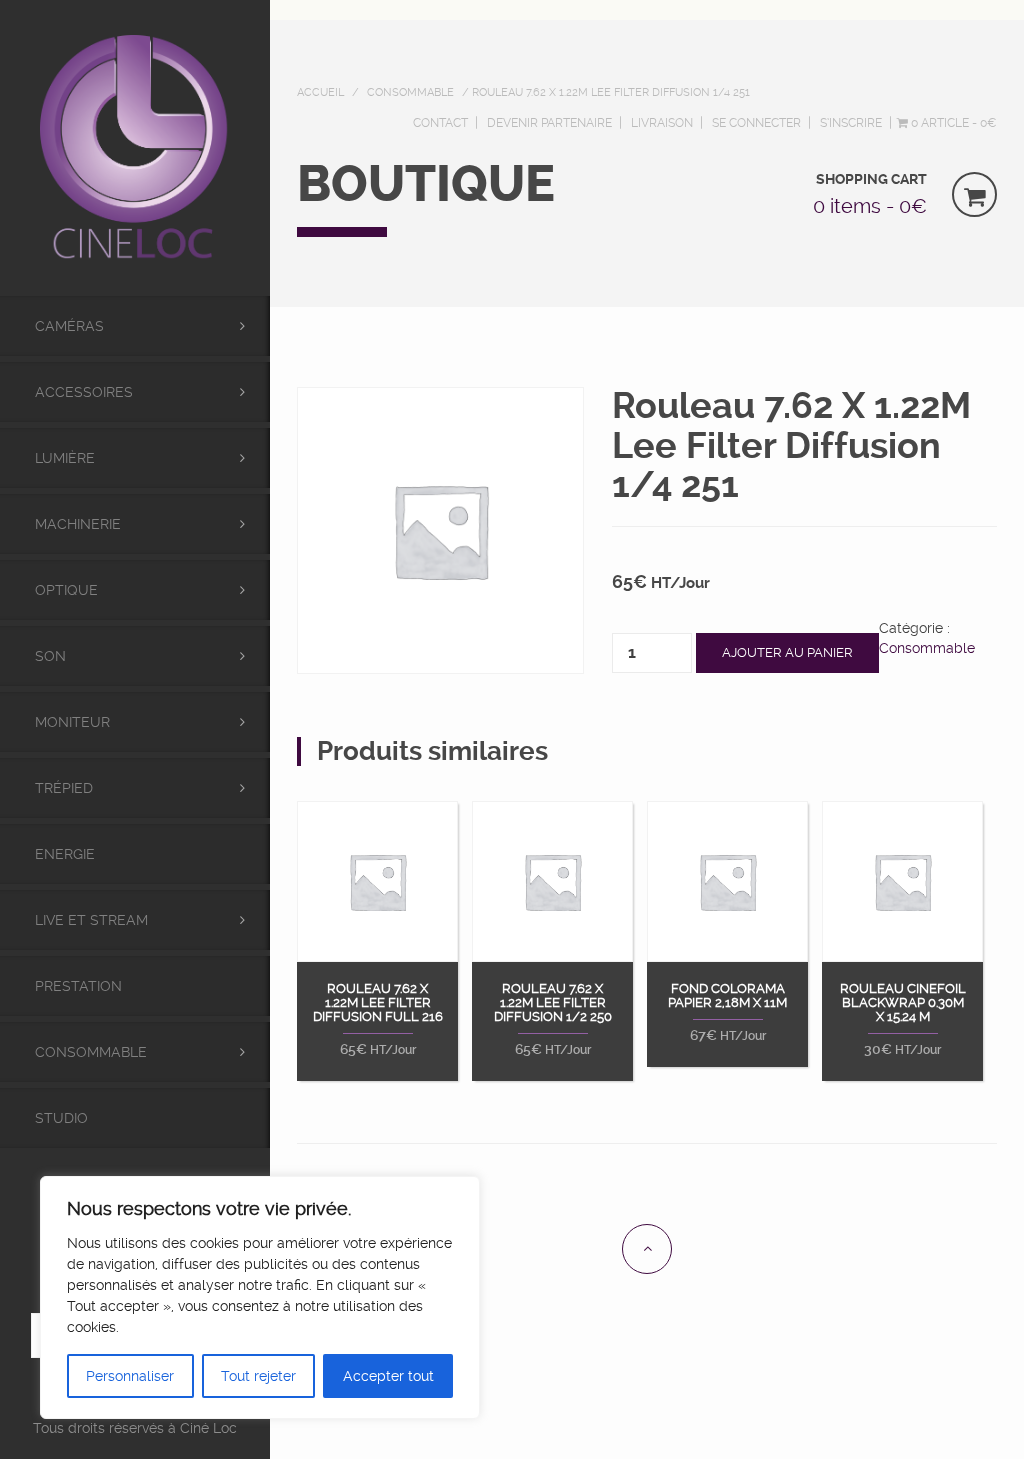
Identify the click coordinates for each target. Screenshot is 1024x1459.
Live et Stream (91, 920)
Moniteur (72, 722)
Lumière (65, 458)
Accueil (320, 92)
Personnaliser (130, 1376)
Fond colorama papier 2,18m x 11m (727, 996)
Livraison (662, 123)
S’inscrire (851, 123)
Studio (61, 1118)
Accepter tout (388, 1376)
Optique (66, 590)
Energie (65, 854)
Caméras (69, 326)
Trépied (64, 788)
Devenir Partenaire (549, 123)
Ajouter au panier (787, 652)
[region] (260, 1297)
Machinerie (78, 524)
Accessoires (84, 392)
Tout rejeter (258, 1376)
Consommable (91, 1052)
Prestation (78, 986)
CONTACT (440, 123)
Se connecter (756, 123)
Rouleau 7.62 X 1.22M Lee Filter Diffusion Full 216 (378, 1003)
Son (50, 656)
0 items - (870, 206)
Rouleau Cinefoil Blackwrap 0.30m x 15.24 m (903, 1003)
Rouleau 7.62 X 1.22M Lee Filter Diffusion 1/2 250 (553, 1003)
